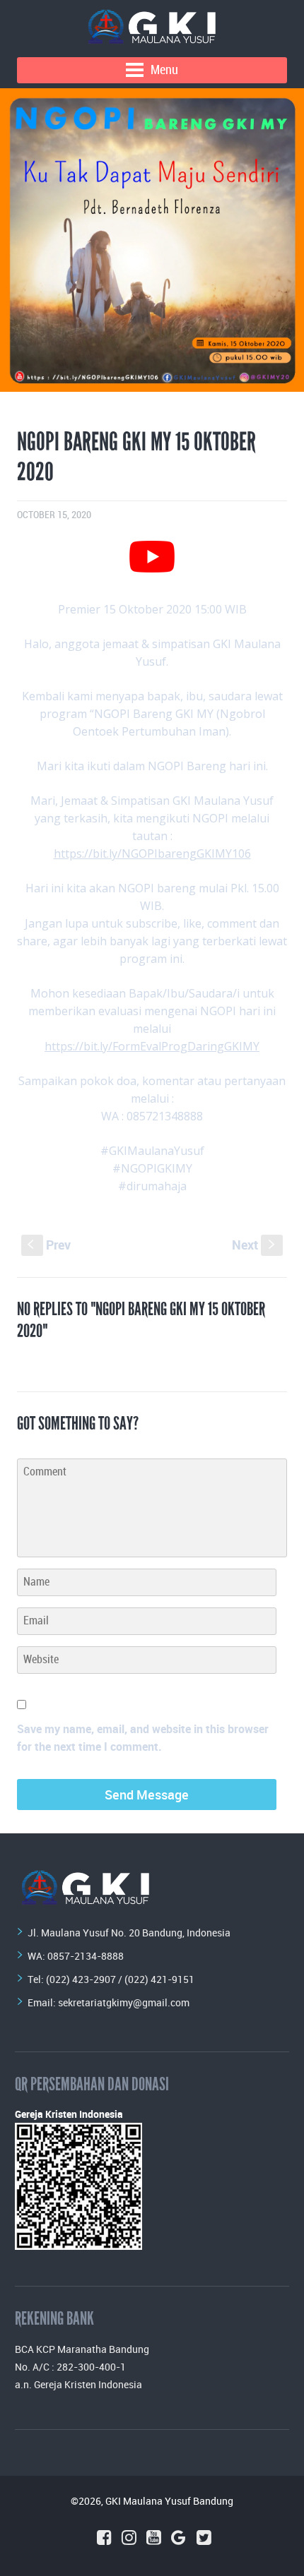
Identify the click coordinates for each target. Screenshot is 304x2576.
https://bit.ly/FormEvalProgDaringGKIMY (152, 1046)
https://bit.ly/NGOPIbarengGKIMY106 (152, 853)
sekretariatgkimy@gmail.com (124, 2002)
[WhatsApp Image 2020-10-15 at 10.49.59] (152, 240)
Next (255, 1245)
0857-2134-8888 (86, 1956)
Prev (49, 1245)
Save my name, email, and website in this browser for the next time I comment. (143, 1738)
